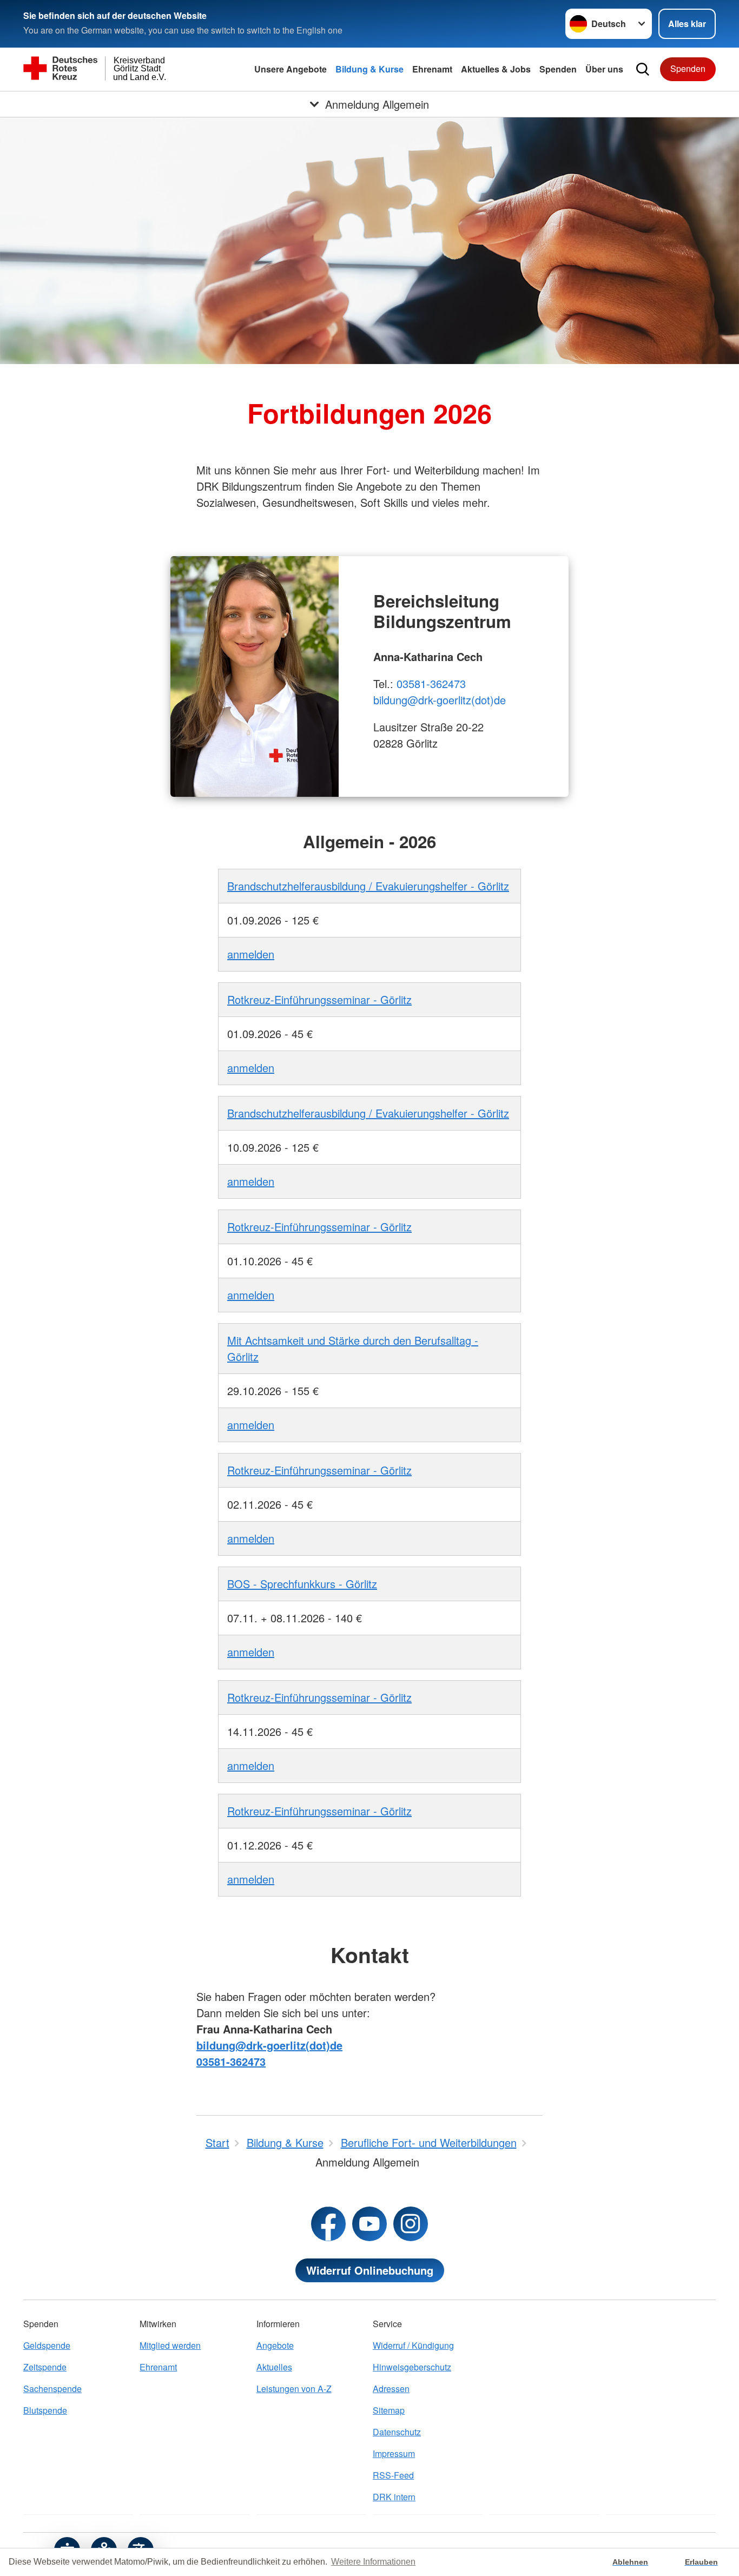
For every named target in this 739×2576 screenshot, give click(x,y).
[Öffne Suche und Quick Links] (643, 69)
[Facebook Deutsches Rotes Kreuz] (328, 2224)
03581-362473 (431, 683)
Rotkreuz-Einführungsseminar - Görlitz (319, 999)
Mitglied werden (170, 2345)
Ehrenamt (432, 69)
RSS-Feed (393, 2475)
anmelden (251, 954)
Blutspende (45, 2410)
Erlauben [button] (701, 2562)
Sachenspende (52, 2389)
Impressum (394, 2453)
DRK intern (394, 2497)
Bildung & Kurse (369, 69)
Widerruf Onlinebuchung (370, 2270)
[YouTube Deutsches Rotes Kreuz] (369, 2224)
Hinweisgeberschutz (412, 2367)
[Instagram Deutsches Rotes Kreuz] (411, 2224)
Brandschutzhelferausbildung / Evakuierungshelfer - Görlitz (368, 886)
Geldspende (47, 2345)
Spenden (558, 69)
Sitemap (389, 2410)
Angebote (275, 2345)
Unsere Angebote (291, 69)
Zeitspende (45, 2367)
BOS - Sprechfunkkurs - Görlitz (302, 1584)
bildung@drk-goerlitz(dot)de (440, 700)
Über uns (604, 69)
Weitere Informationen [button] (373, 2562)
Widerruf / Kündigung (413, 2345)
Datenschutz (397, 2432)
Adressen (391, 2389)
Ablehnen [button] (630, 2562)
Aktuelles (274, 2367)
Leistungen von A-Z (294, 2389)
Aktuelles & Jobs (496, 69)
